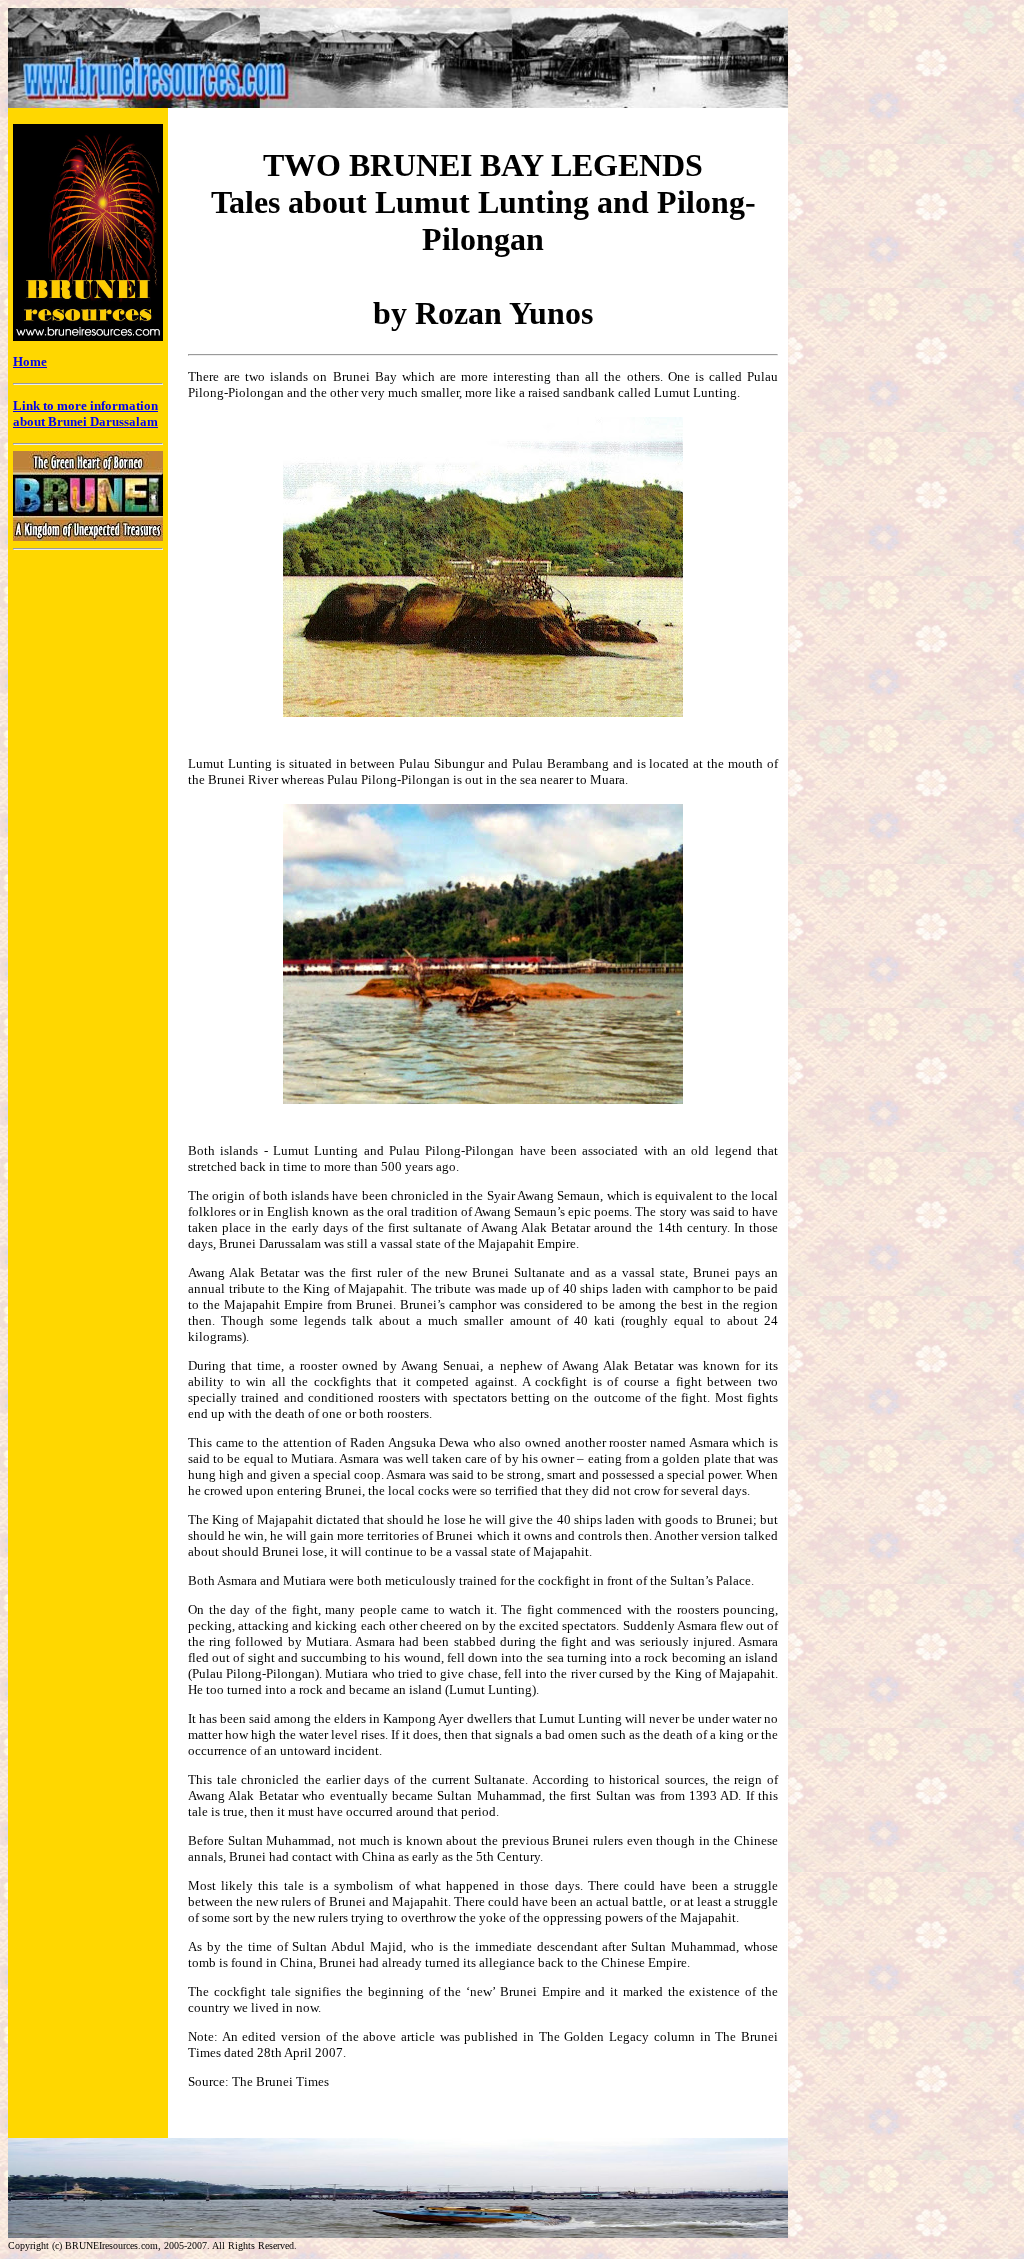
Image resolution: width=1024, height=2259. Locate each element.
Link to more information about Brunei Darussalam (85, 413)
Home (30, 361)
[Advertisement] (873, 426)
